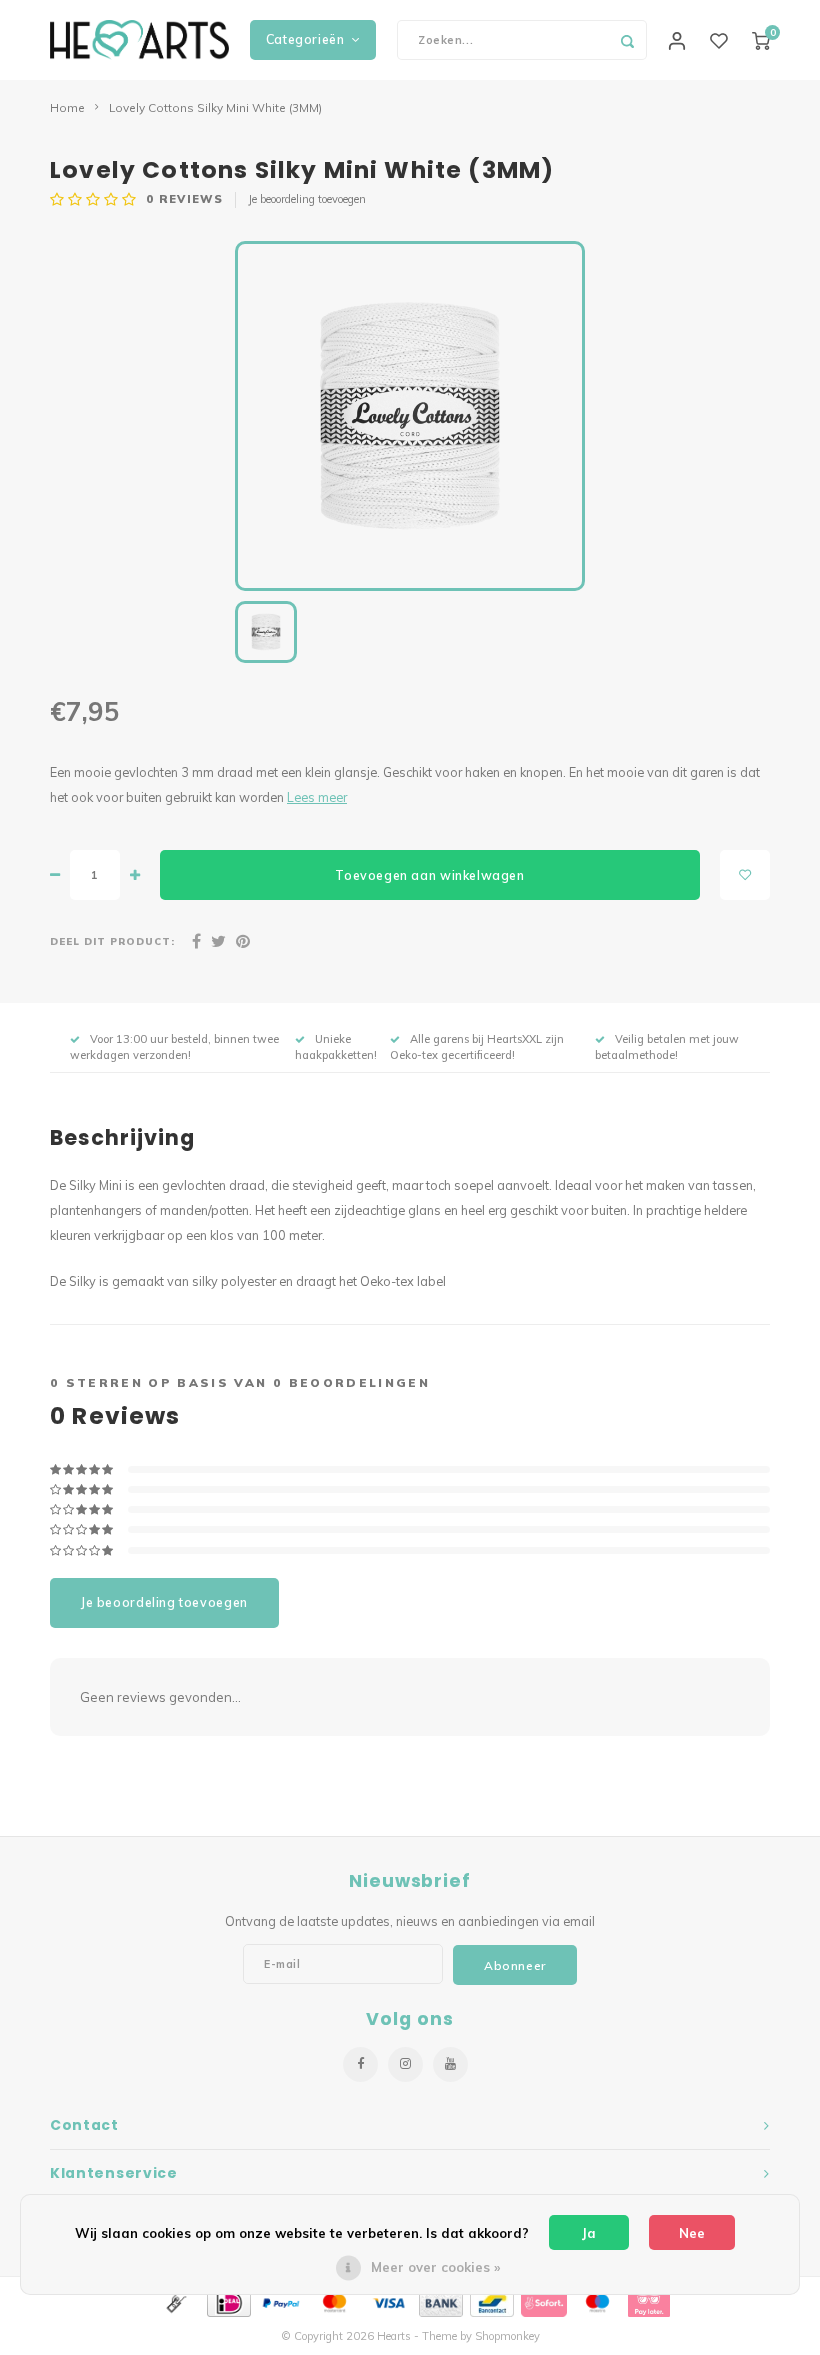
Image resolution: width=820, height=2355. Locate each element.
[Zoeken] (627, 40)
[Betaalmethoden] (175, 2302)
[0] (761, 40)
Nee (692, 2233)
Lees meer (317, 797)
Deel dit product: (112, 941)
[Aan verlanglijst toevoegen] (745, 875)
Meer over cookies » (435, 2267)
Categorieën (305, 39)
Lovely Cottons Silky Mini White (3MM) (215, 107)
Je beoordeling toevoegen (307, 199)
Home (67, 107)
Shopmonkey (507, 2336)
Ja (589, 2233)
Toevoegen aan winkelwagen (429, 875)
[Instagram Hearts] (405, 2064)
